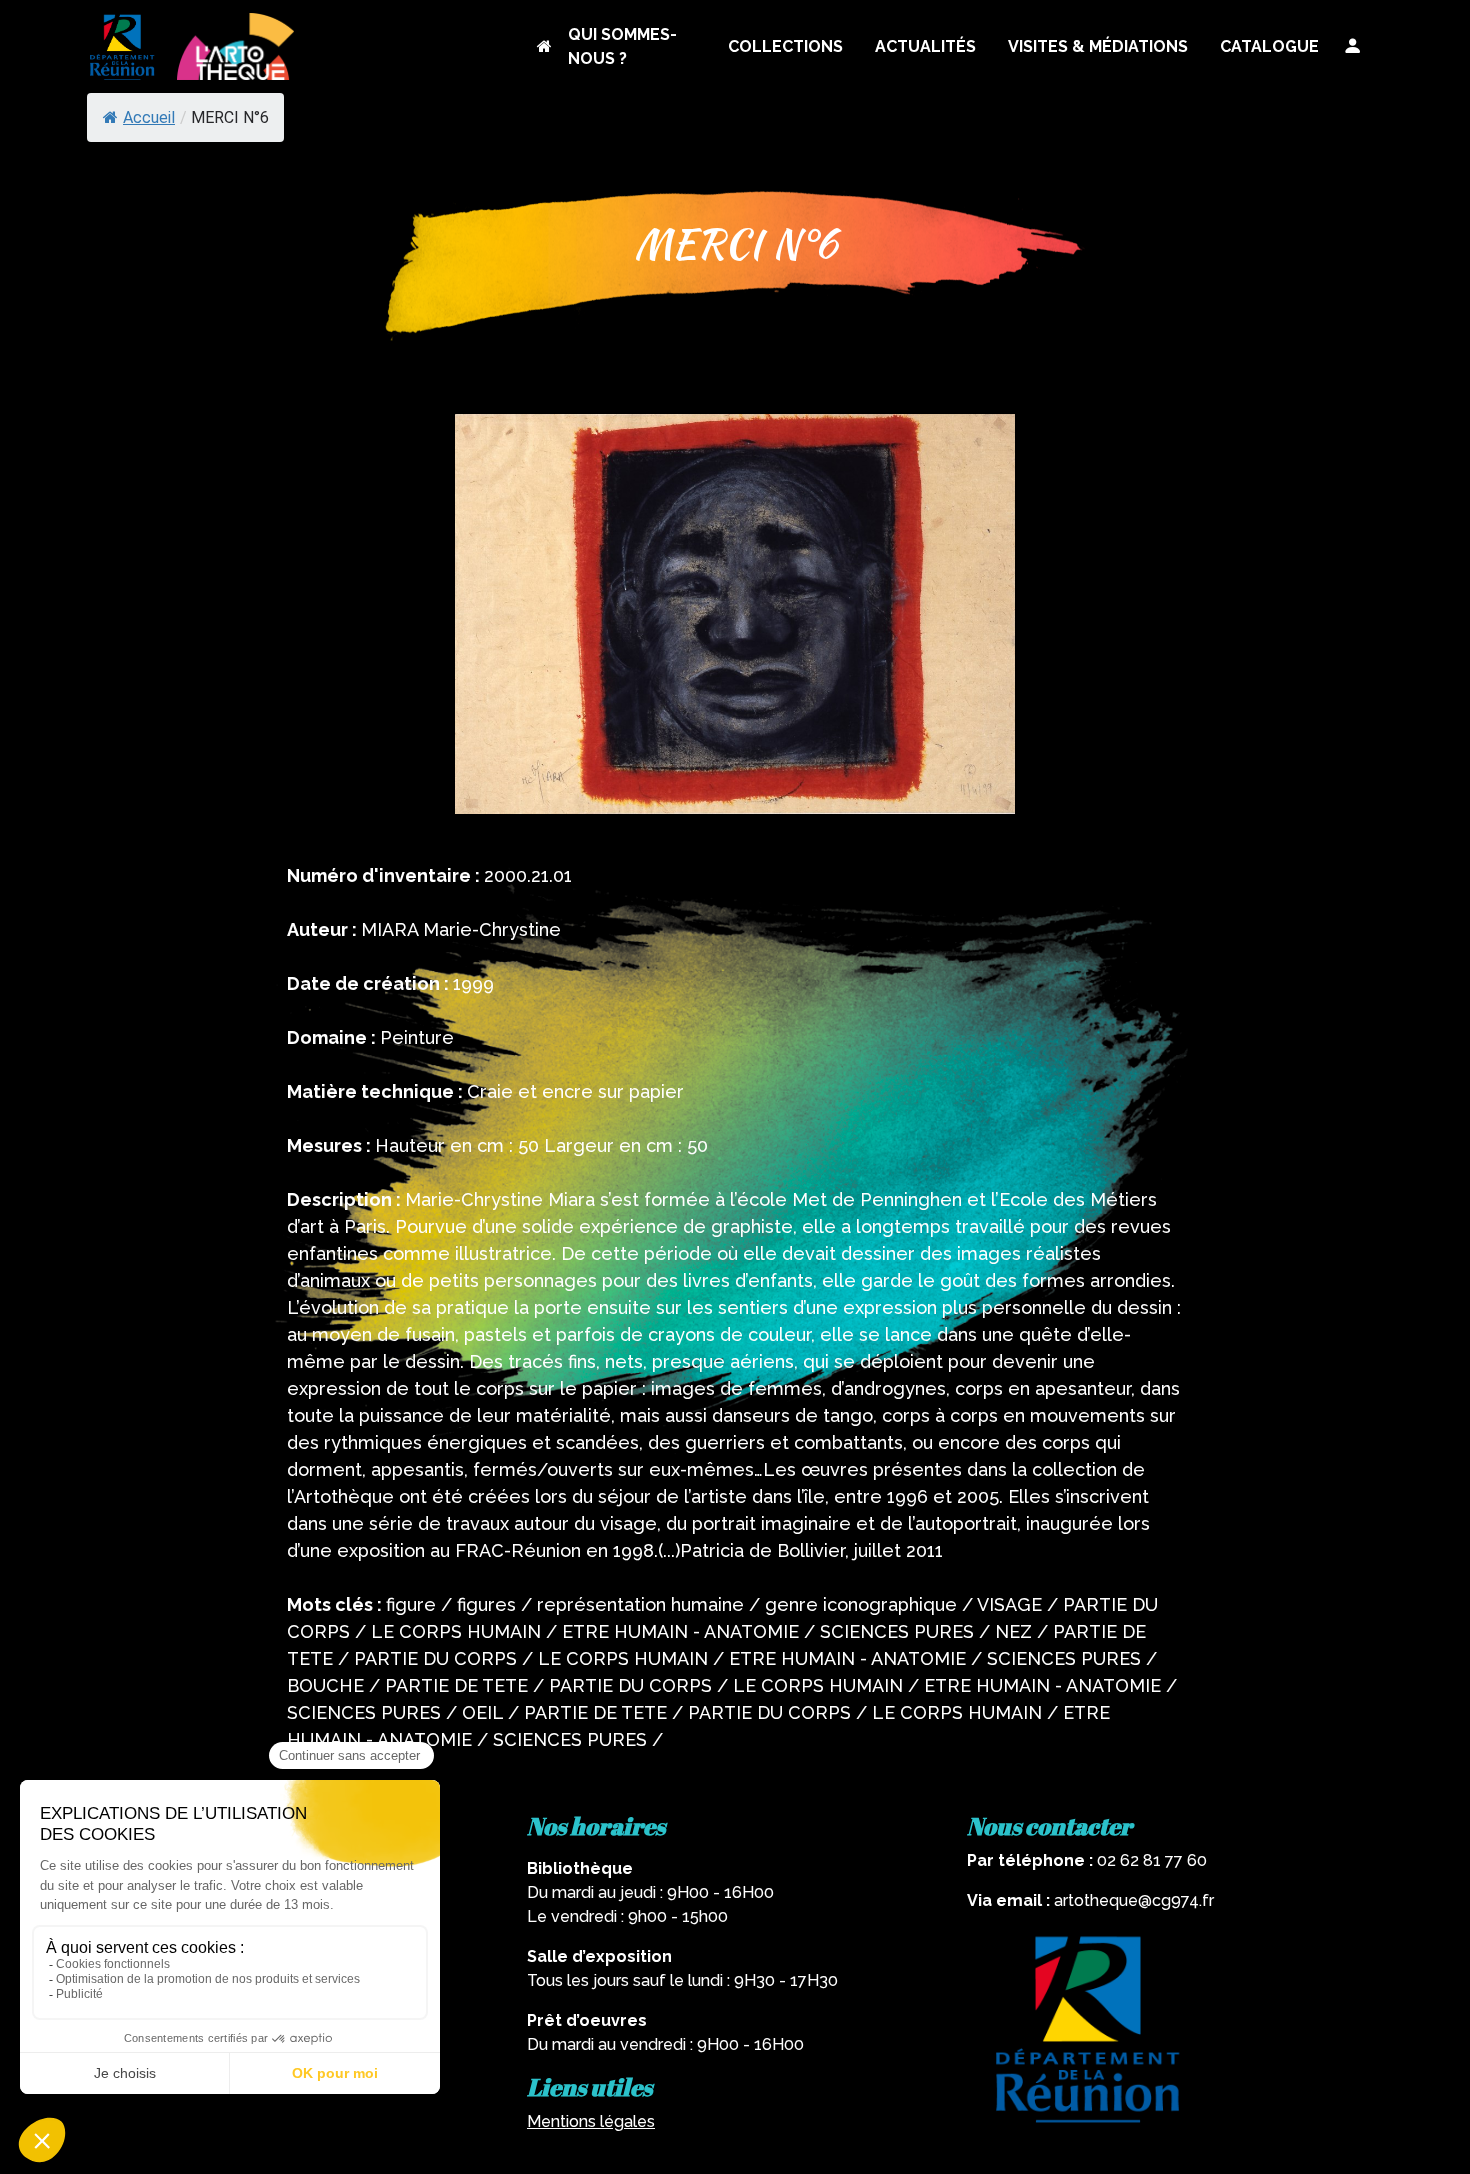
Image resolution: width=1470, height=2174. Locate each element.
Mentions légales (591, 2121)
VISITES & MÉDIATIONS (1098, 46)
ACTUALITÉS (925, 46)
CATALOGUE (1269, 46)
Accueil (149, 117)
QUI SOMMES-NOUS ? (622, 46)
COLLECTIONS (785, 46)
